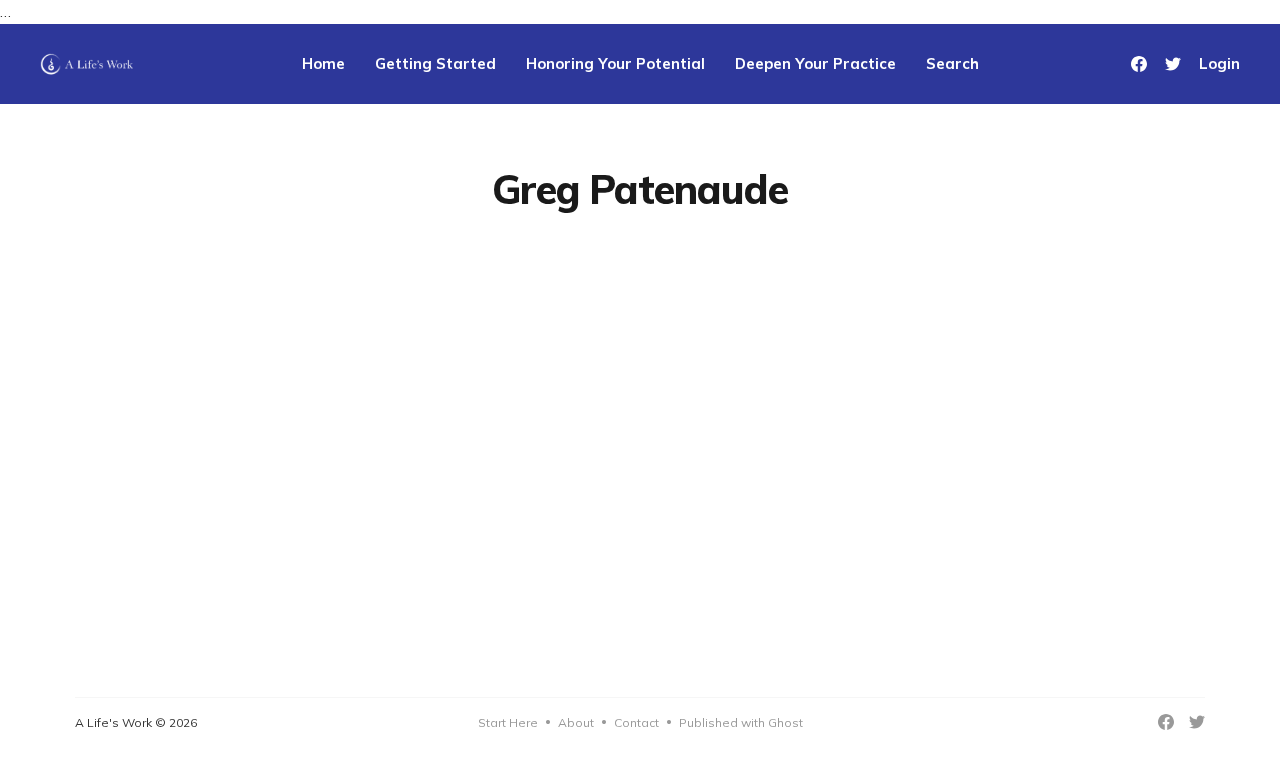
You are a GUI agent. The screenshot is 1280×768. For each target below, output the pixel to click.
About (576, 722)
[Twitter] (1173, 64)
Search (952, 63)
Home (323, 63)
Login (1219, 63)
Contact (636, 722)
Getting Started (435, 63)
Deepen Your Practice (815, 63)
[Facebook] (1139, 64)
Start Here (508, 722)
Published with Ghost (741, 722)
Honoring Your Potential (615, 63)
